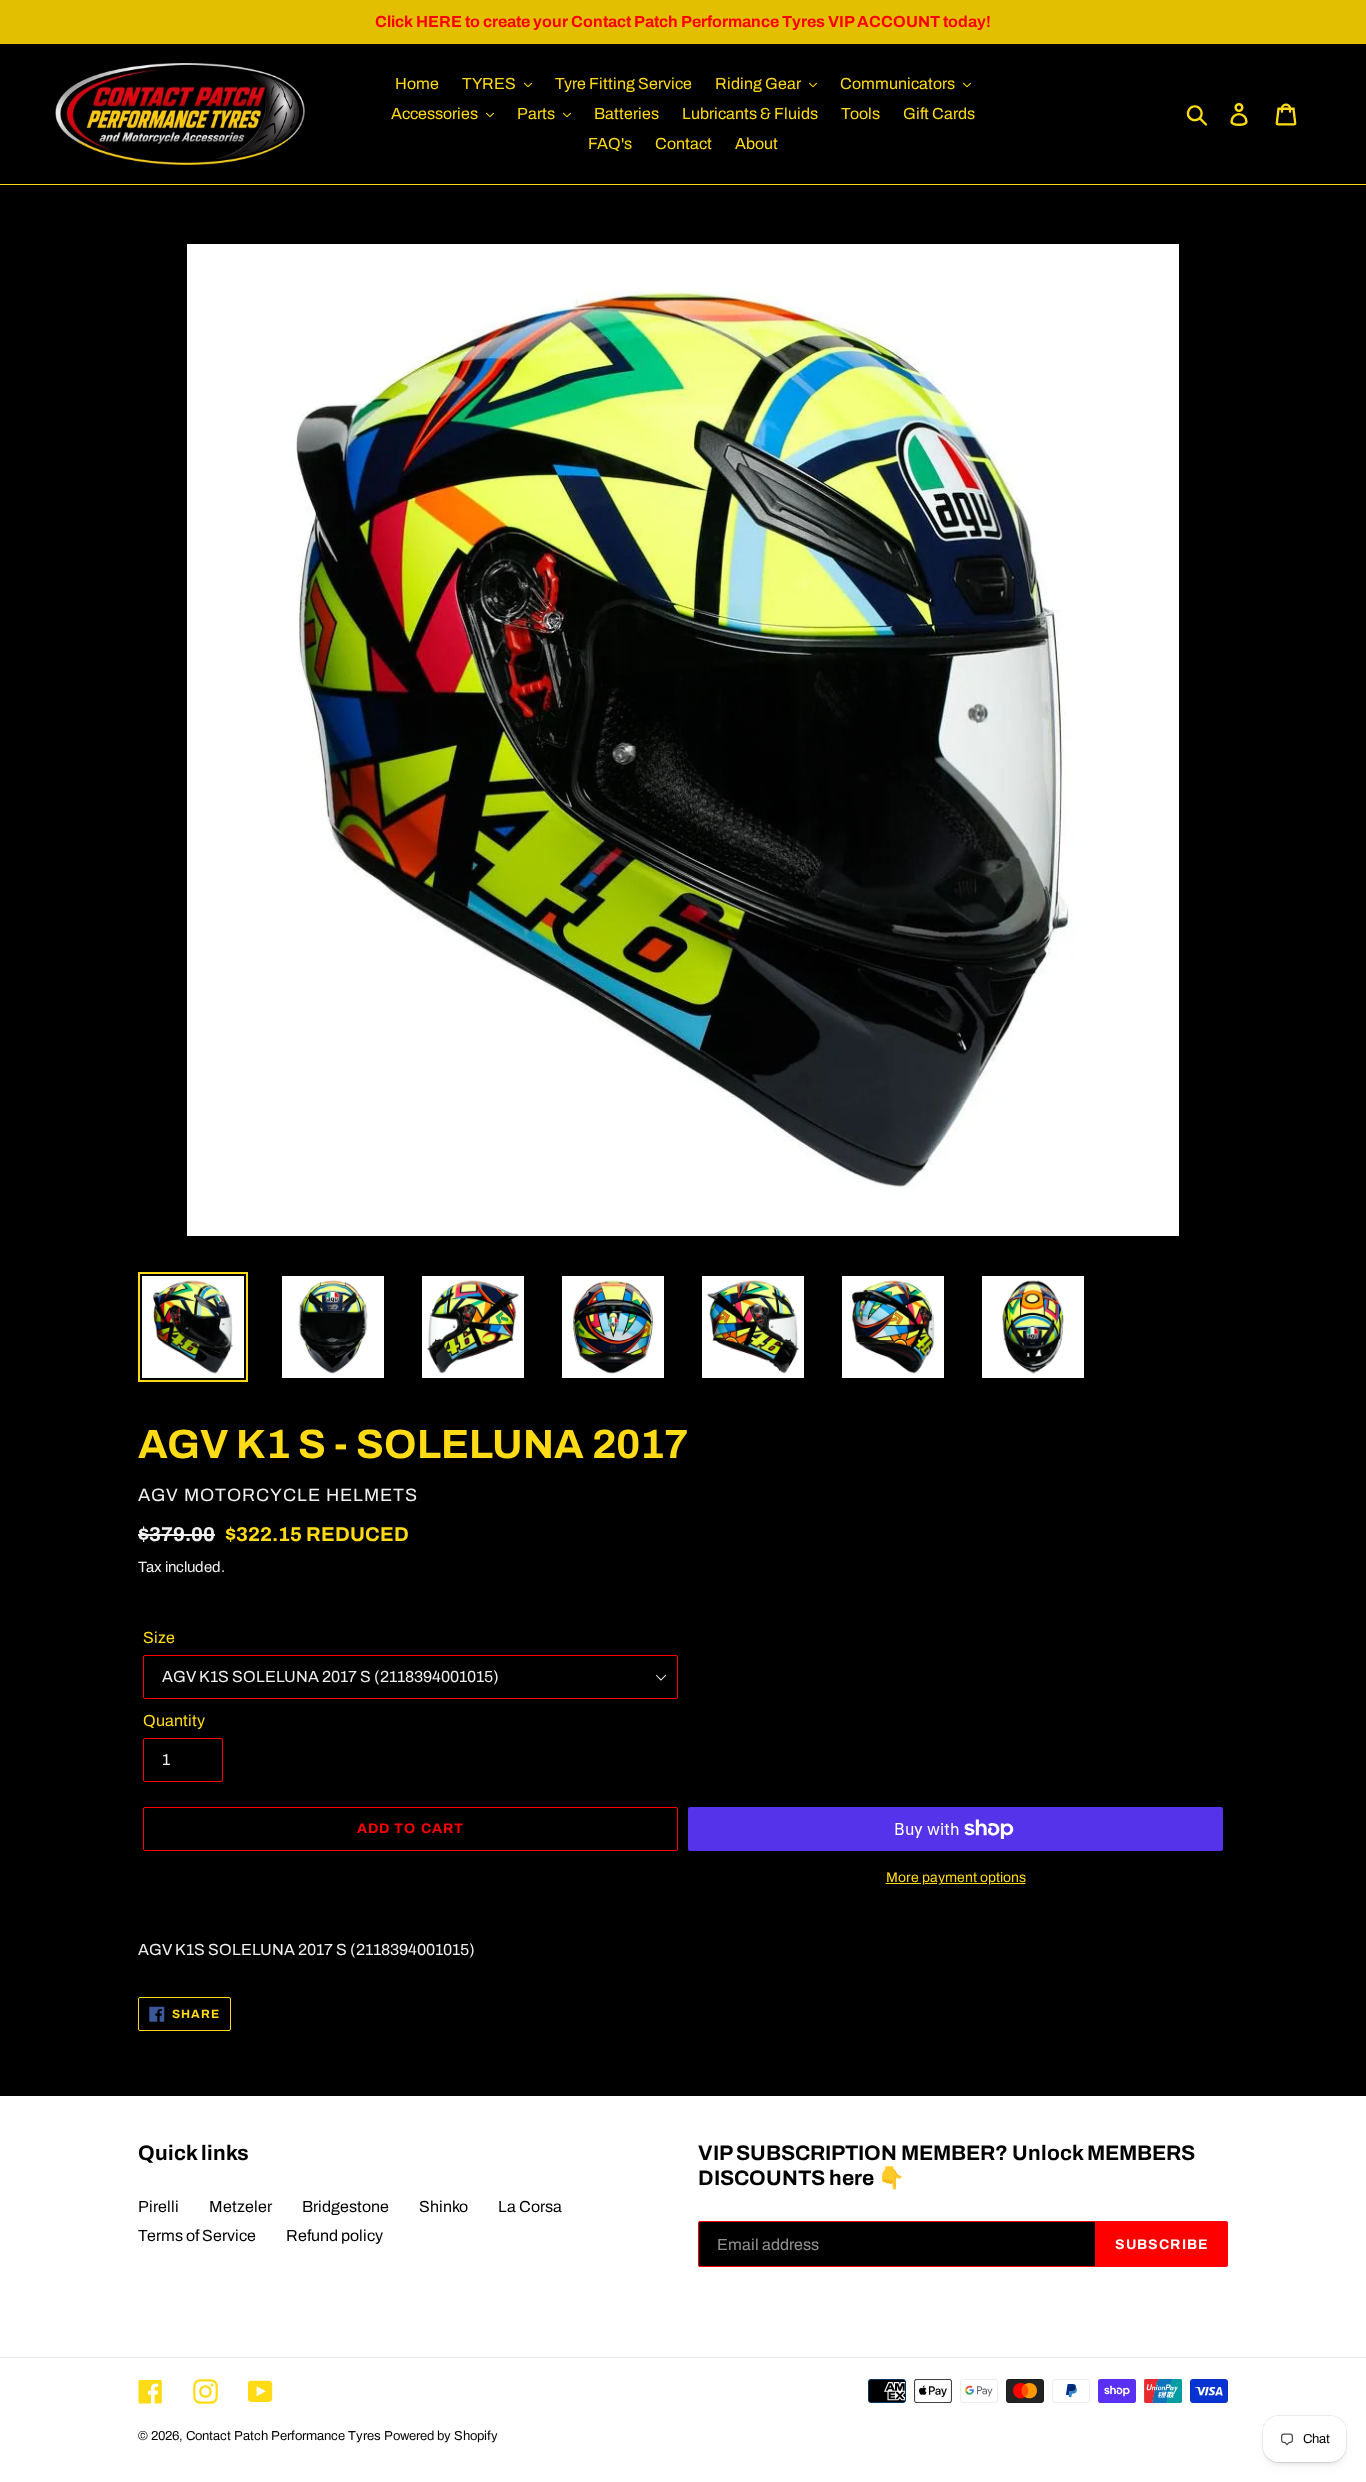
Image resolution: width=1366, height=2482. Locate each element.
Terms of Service (197, 2235)
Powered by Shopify (441, 2436)
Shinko (443, 2206)
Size (159, 1637)
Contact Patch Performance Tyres (283, 2436)
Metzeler (240, 2206)
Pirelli (158, 2206)
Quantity (174, 1720)
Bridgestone (345, 2206)
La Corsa (530, 2206)
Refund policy (334, 2235)
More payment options (956, 1877)
